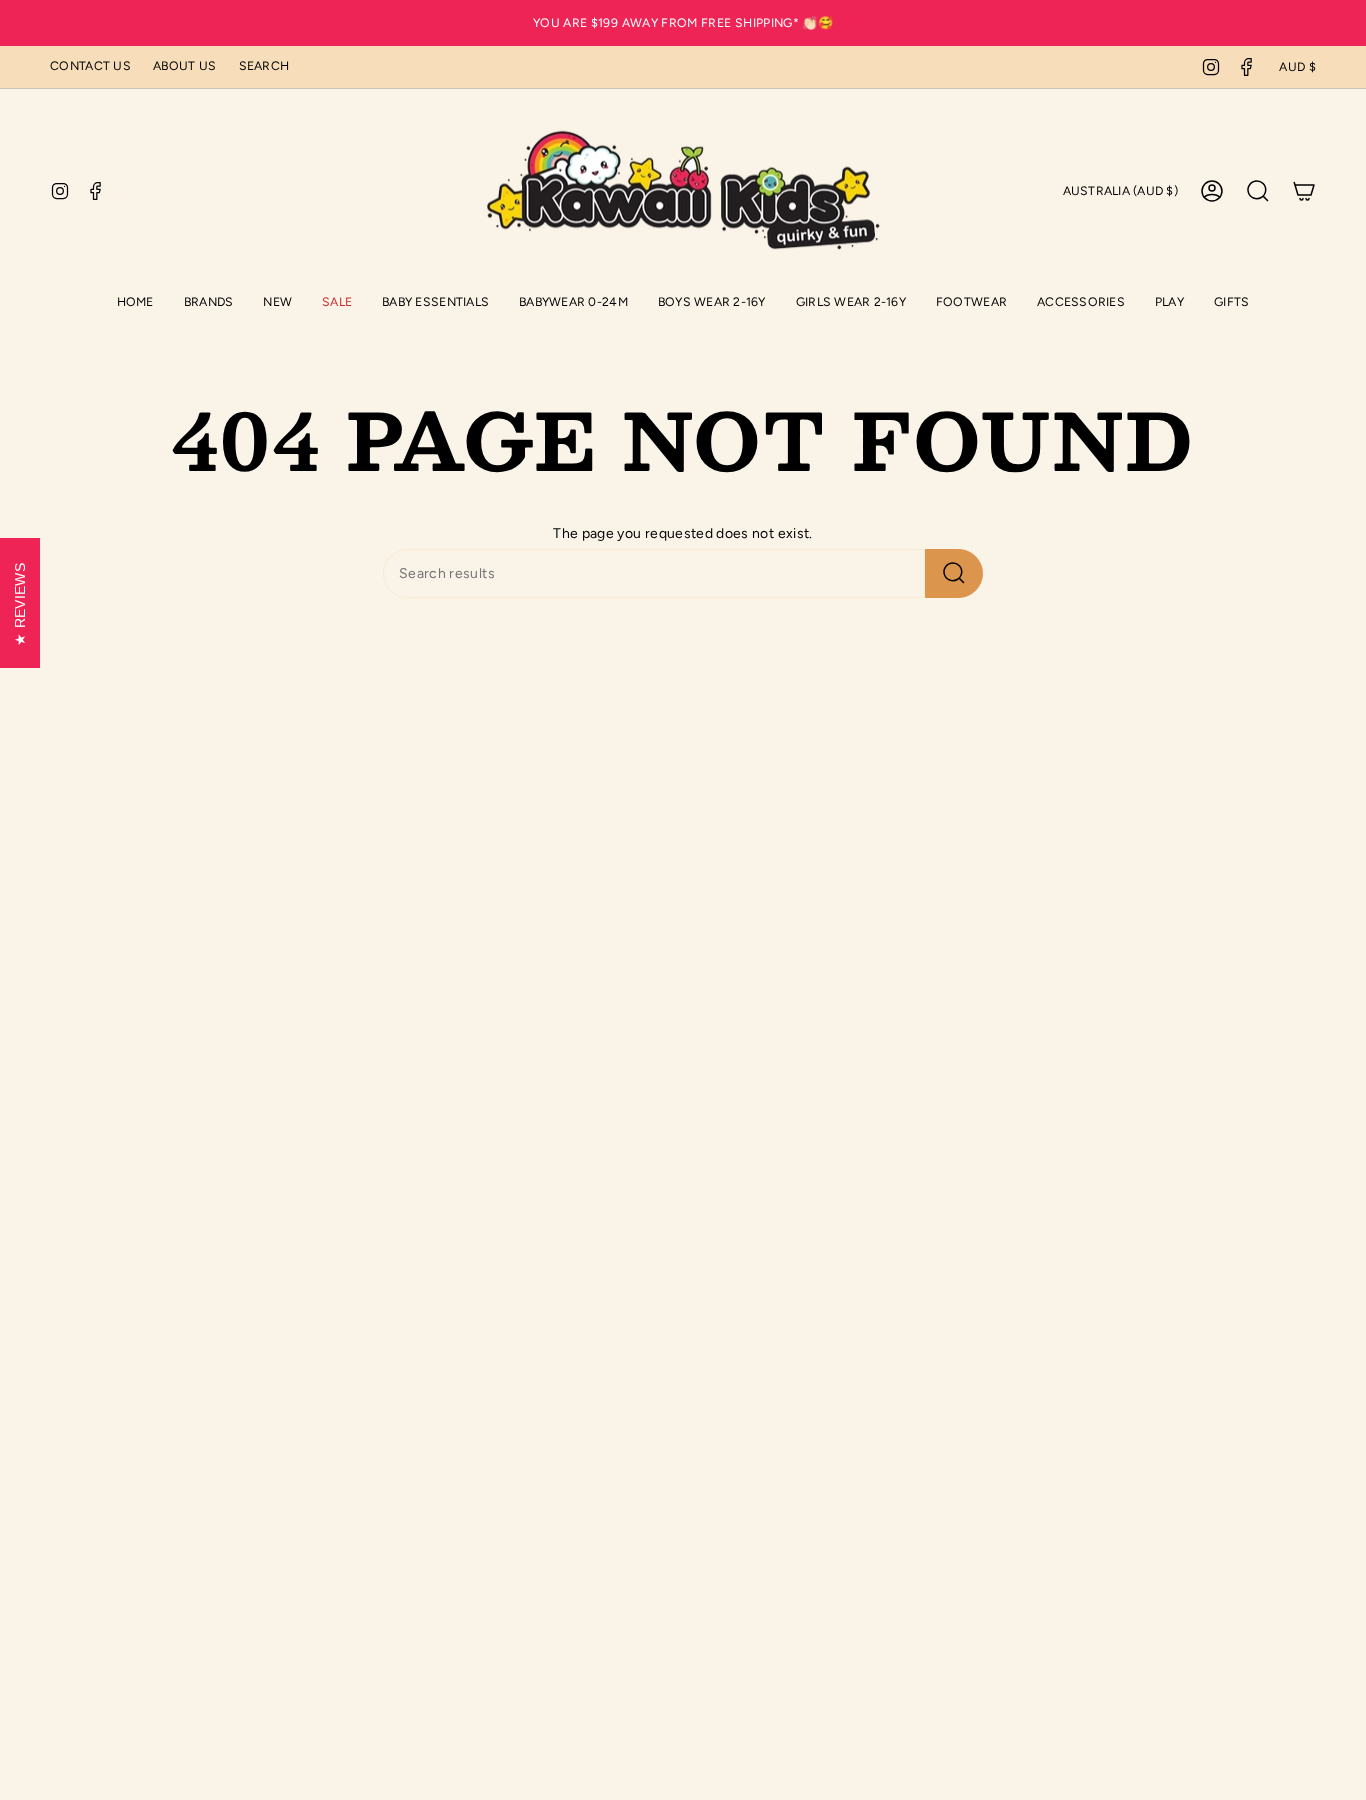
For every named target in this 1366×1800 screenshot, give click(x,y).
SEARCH (264, 65)
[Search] (954, 573)
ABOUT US (184, 65)
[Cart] (1304, 191)
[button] (435, 303)
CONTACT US (90, 65)
